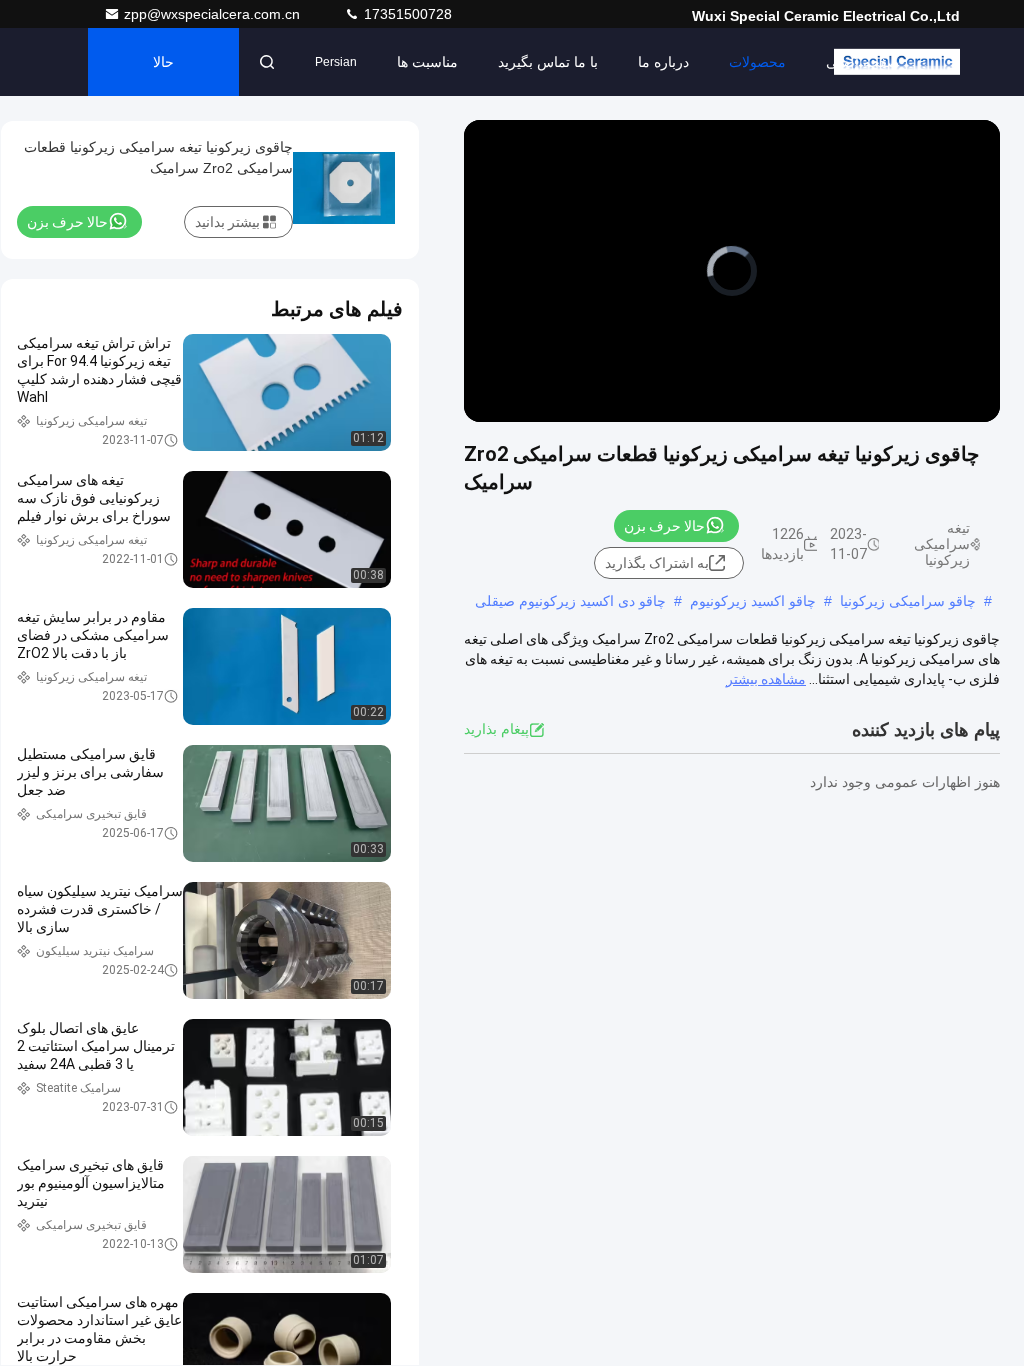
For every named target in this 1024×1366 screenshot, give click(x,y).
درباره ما (663, 62)
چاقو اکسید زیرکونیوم (753, 601)
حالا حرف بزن (164, 75)
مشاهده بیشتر (766, 679)
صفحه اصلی (862, 62)
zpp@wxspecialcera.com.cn (214, 14)
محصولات (757, 62)
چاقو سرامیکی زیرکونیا (908, 601)
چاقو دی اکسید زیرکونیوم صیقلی (570, 601)
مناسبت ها (427, 62)
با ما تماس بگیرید (548, 62)
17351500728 (406, 14)
